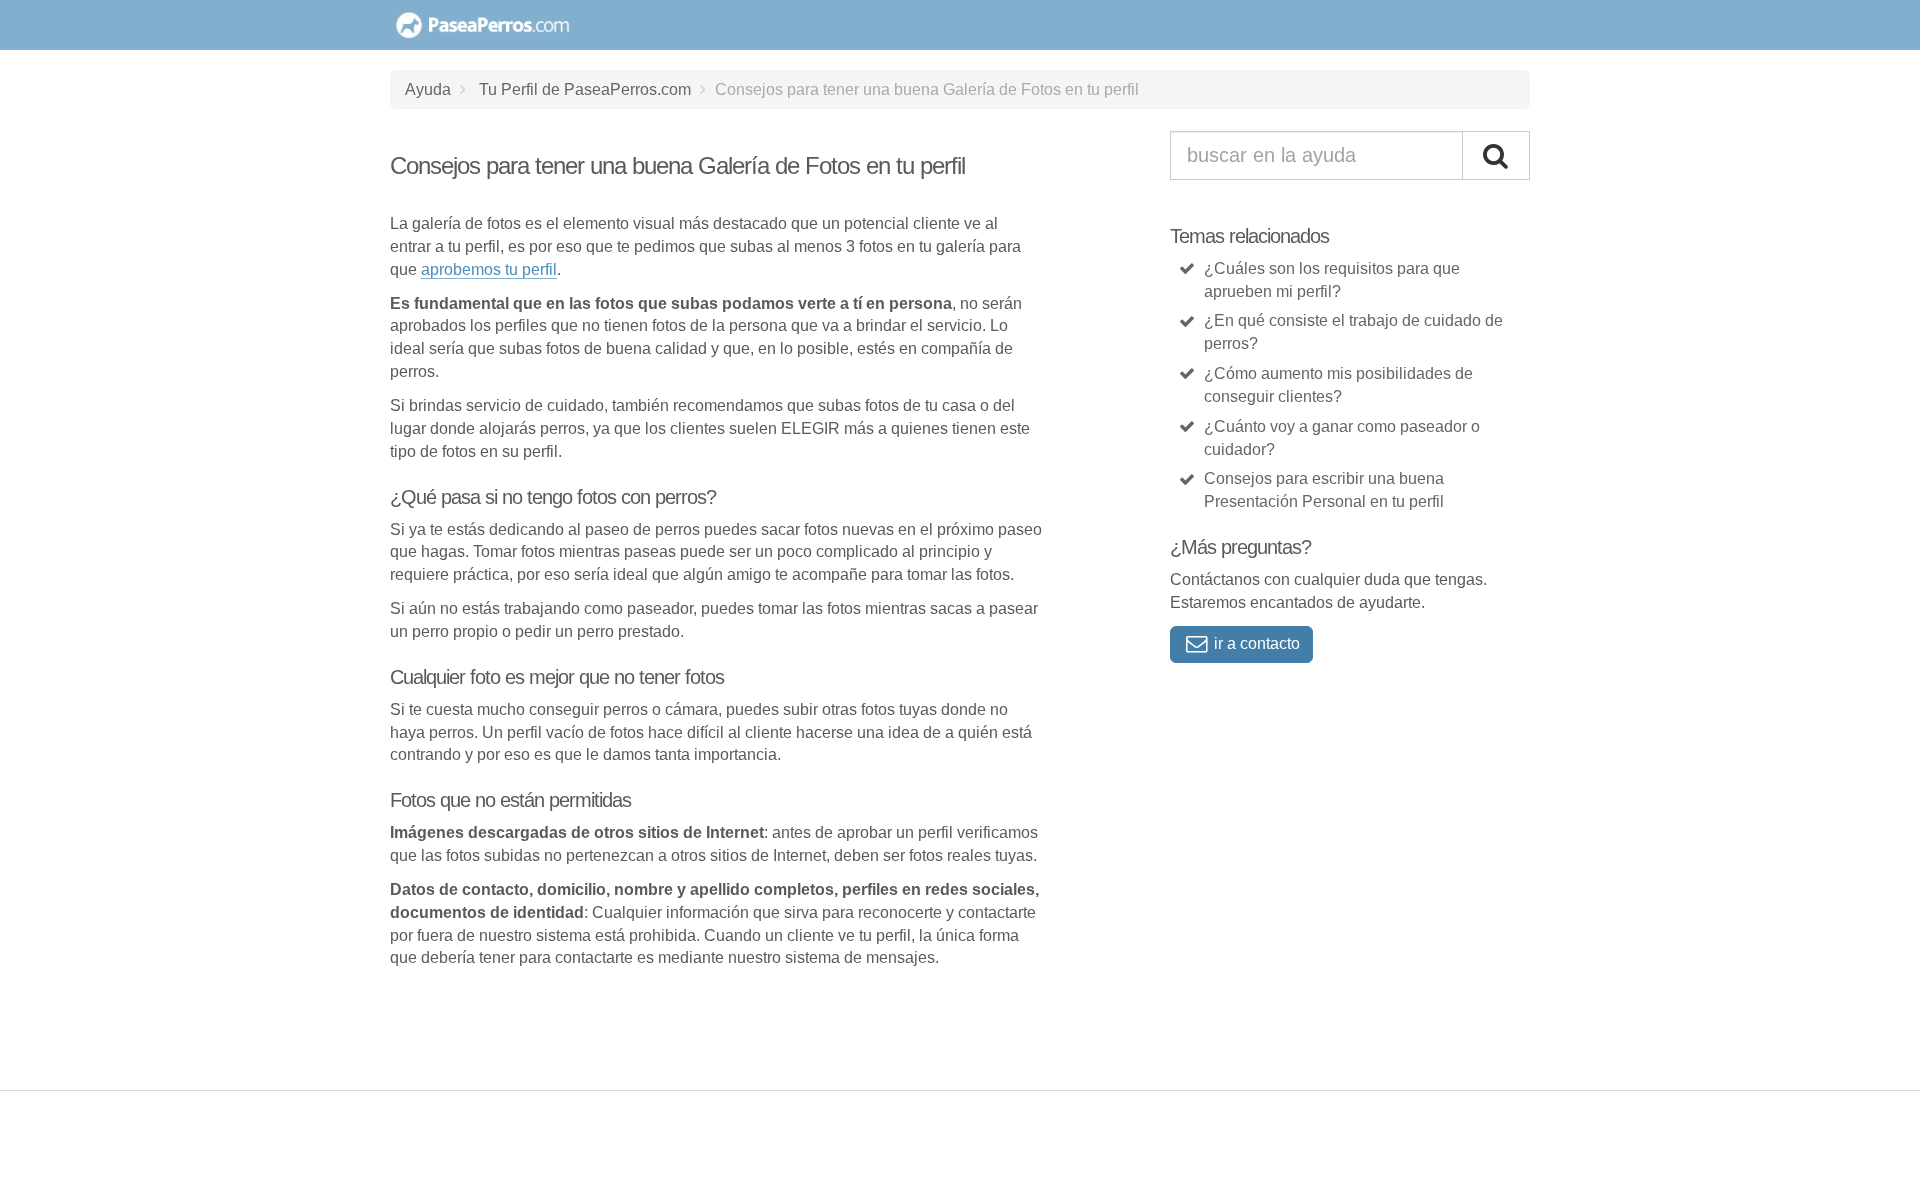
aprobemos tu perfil (489, 269)
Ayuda (428, 89)
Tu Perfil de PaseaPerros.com (585, 89)
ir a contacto (1255, 643)
